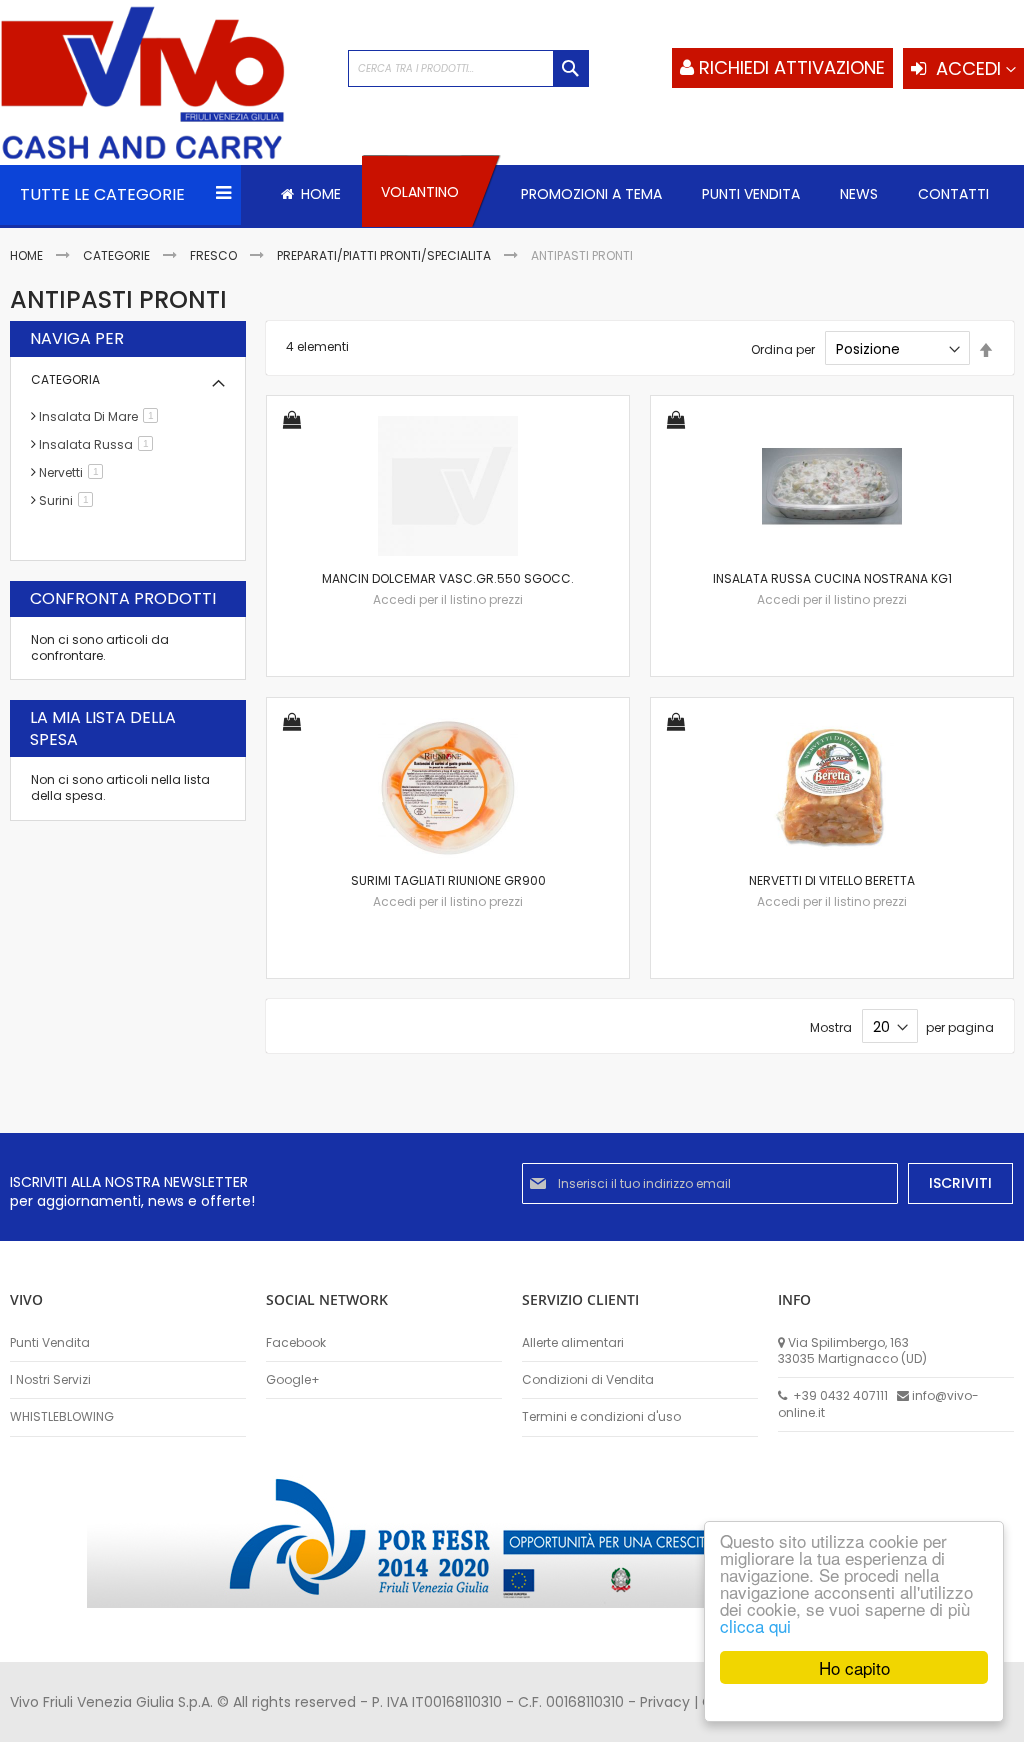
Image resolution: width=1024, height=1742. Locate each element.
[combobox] (468, 68)
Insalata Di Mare (102, 416)
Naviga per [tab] (77, 339)
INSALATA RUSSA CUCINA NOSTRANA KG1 (832, 578)
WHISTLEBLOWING (62, 1417)
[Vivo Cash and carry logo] (164, 85)
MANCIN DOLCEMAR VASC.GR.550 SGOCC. (448, 578)
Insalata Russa (99, 444)
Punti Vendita (50, 1343)
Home (28, 255)
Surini (69, 500)
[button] (292, 421)
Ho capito (854, 1667)
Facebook (296, 1343)
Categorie (118, 255)
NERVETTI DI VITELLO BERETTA (832, 880)
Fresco (215, 255)
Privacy (665, 1702)
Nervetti (74, 472)
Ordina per (783, 349)
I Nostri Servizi (50, 1380)
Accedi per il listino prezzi (448, 599)
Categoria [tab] (65, 379)
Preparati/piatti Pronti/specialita (385, 255)
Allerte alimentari (573, 1343)
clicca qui (755, 1625)
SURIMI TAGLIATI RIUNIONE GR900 (448, 880)
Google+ (293, 1380)
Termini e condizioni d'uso (601, 1417)
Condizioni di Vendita (588, 1380)
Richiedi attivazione (792, 67)
